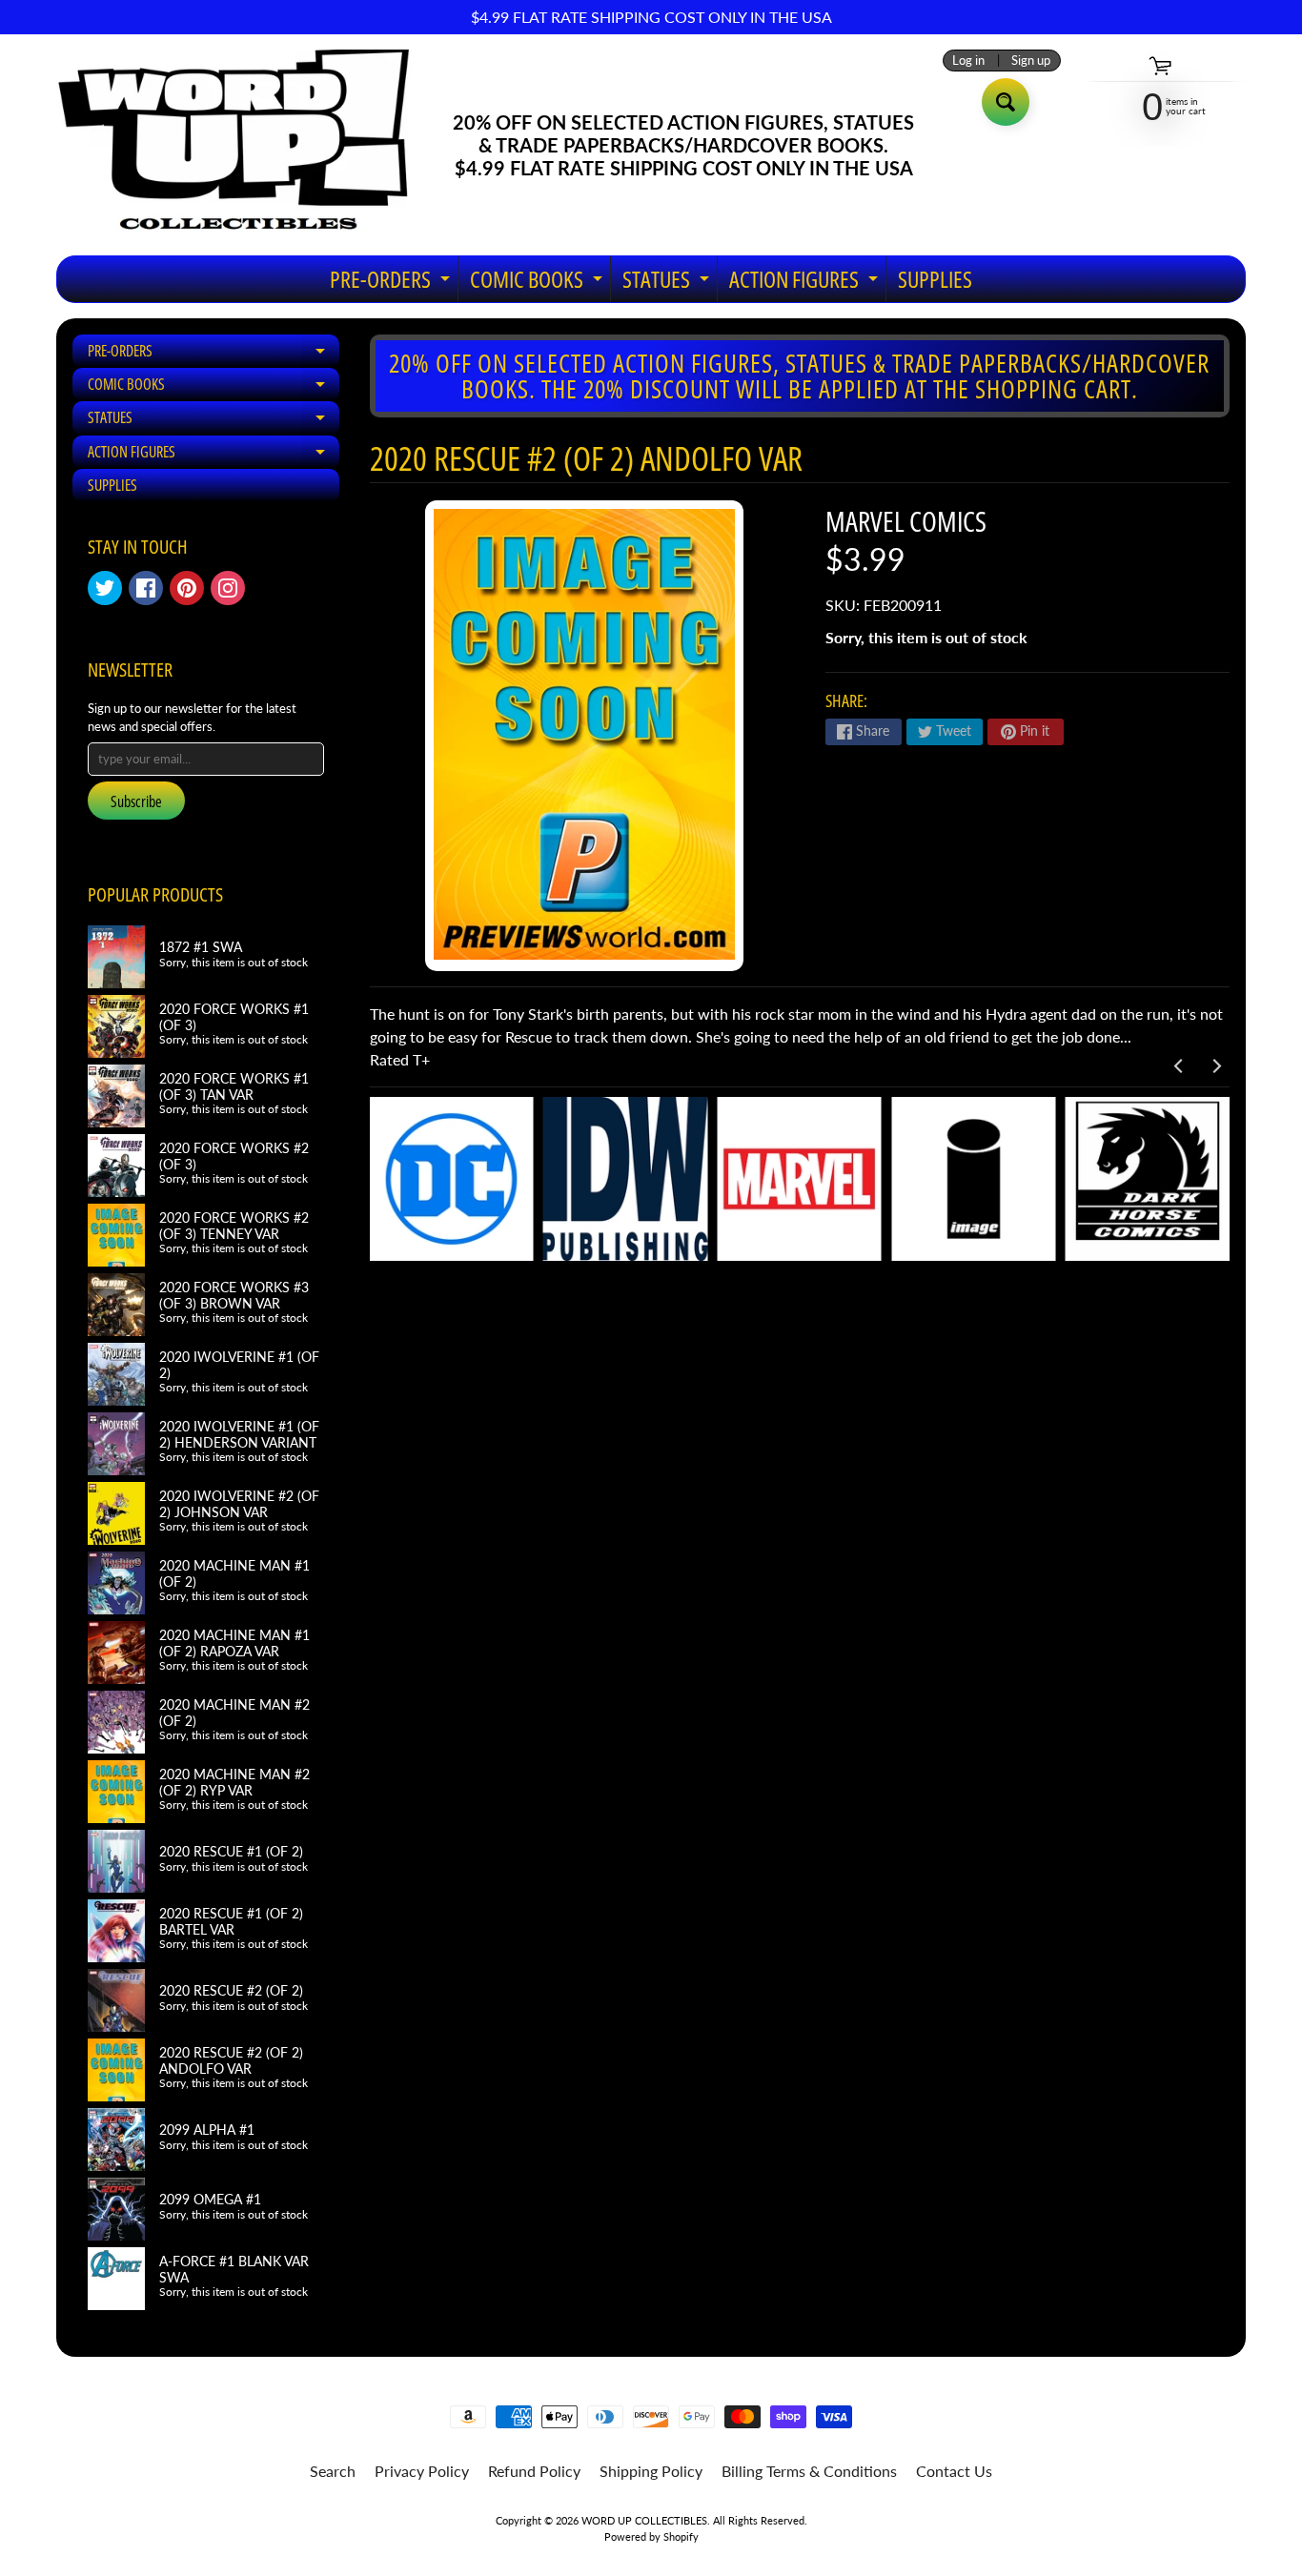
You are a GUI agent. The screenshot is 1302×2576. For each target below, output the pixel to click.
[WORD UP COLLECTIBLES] (246, 145)
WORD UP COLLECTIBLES (644, 2520)
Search (333, 2471)
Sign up (1031, 61)
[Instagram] (228, 588)
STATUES (668, 283)
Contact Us (954, 2471)
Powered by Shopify (651, 2536)
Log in (968, 61)
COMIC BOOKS (539, 283)
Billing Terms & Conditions (809, 2471)
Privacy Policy (422, 2471)
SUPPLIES (935, 279)
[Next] (1215, 1066)
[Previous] (1179, 1066)
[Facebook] (146, 588)
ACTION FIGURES (806, 283)
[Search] (1006, 102)
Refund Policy (534, 2471)
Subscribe (136, 801)
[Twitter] (105, 588)
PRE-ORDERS (392, 283)
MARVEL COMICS (906, 521)
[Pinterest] (187, 588)
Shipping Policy (651, 2471)
